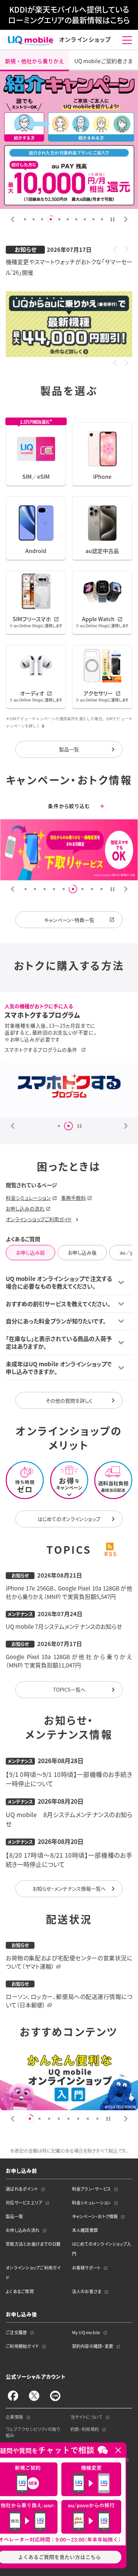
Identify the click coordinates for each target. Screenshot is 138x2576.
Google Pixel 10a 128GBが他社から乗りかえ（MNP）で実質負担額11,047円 (69, 1661)
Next (126, 219)
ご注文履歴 (16, 2332)
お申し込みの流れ (25, 1208)
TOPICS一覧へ (69, 1689)
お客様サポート (86, 2268)
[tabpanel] (69, 140)
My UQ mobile (86, 2332)
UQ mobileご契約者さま (104, 61)
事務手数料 (73, 1198)
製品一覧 (69, 749)
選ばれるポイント (22, 2189)
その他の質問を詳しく (69, 1401)
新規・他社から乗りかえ (34, 61)
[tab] (113, 219)
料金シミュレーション (28, 1198)
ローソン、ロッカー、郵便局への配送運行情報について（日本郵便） (69, 2001)
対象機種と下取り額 (27, 1047)
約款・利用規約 (85, 2429)
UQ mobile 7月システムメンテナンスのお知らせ (64, 1627)
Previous (12, 219)
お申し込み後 (82, 1252)
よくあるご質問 (20, 2291)
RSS (110, 1554)
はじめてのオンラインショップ (69, 1519)
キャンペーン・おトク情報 (95, 2216)
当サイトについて (87, 2417)
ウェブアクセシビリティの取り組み (33, 2432)
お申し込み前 (30, 1252)
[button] (115, 249)
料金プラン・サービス (92, 2189)
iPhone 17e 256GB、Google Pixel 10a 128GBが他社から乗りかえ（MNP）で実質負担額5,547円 (69, 1593)
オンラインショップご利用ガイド (39, 1219)
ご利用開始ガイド (22, 2346)
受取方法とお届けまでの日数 (33, 2244)
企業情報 (15, 2417)
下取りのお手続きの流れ (32, 1054)
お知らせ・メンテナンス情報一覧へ (69, 1888)
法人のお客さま (87, 2291)
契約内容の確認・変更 (93, 2346)
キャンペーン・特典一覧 (69, 920)
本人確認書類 (85, 2230)
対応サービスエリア (24, 2203)
